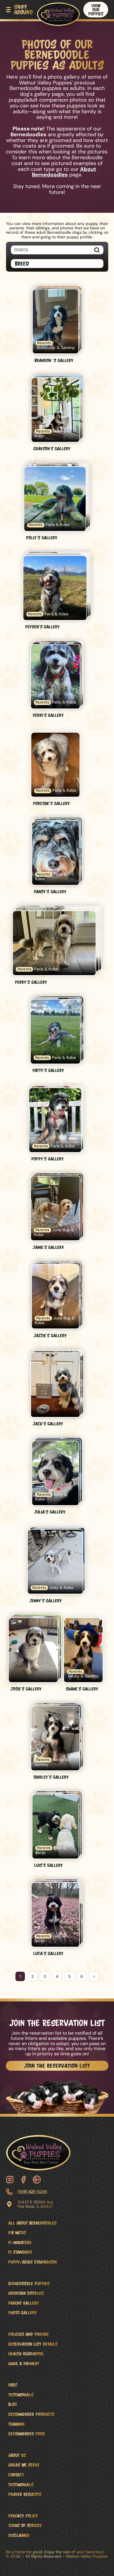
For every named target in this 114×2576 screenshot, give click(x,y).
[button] (19, 10)
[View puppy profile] (57, 325)
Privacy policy (23, 2516)
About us (17, 2455)
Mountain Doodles (26, 2293)
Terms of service (25, 2525)
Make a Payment (24, 2364)
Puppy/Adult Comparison (32, 2262)
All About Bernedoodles (32, 2223)
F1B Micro (17, 2233)
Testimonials (21, 2395)
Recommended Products (31, 2414)
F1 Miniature (20, 2242)
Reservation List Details (33, 2344)
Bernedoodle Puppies (29, 2283)
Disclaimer (19, 2535)
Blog (13, 2404)
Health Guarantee (26, 2354)
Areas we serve (24, 2465)
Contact (16, 2475)
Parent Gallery (24, 2303)
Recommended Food (27, 2434)
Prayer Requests (25, 2494)
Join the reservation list (57, 2066)
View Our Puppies (96, 10)
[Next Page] (94, 1976)
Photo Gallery (23, 2313)
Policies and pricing (28, 2334)
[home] (57, 13)
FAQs (13, 2385)
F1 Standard (20, 2252)
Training (16, 2424)
